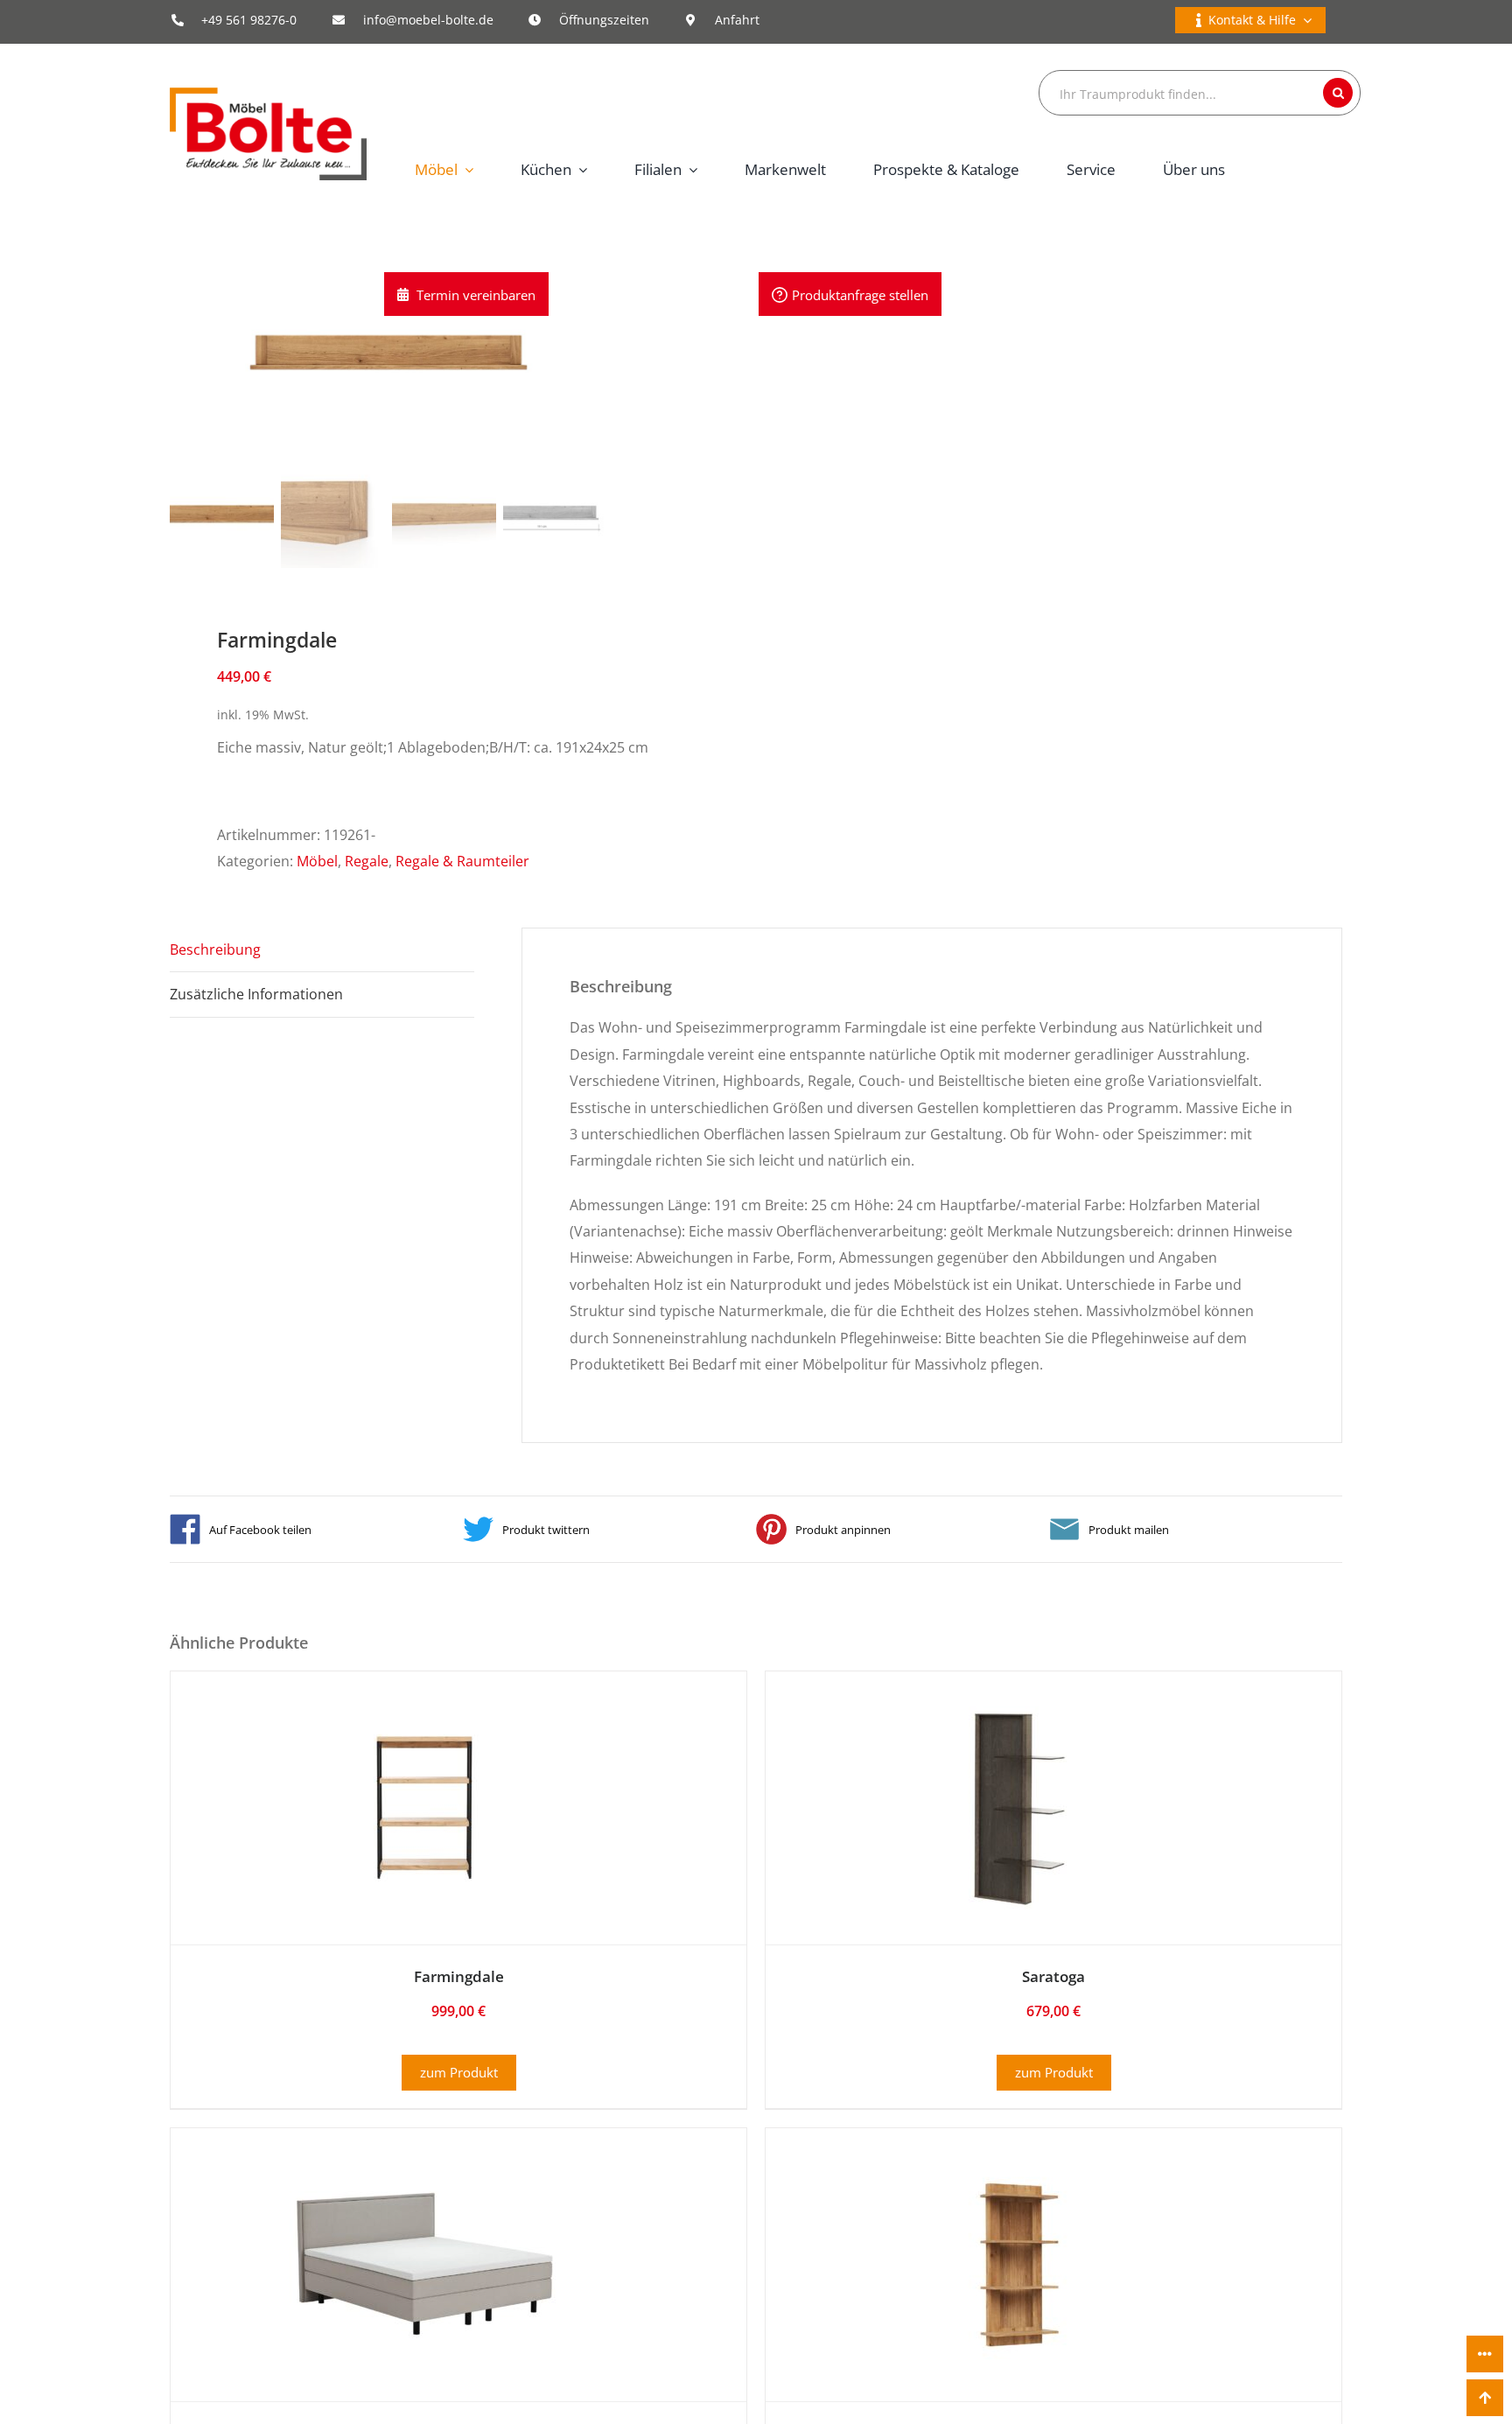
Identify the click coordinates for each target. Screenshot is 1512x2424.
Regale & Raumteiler (462, 861)
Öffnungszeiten (604, 20)
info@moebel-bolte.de (428, 20)
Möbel (317, 861)
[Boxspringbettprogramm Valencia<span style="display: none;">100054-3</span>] (424, 2176)
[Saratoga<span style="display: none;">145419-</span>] (1019, 1720)
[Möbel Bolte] (268, 95)
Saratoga (1053, 1976)
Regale (367, 861)
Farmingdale (459, 1976)
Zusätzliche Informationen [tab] (256, 994)
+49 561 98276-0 (249, 20)
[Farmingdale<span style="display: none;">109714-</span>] (424, 1720)
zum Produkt (459, 2072)
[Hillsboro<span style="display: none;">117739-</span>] (1019, 2176)
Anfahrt (737, 20)
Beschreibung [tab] (215, 949)
